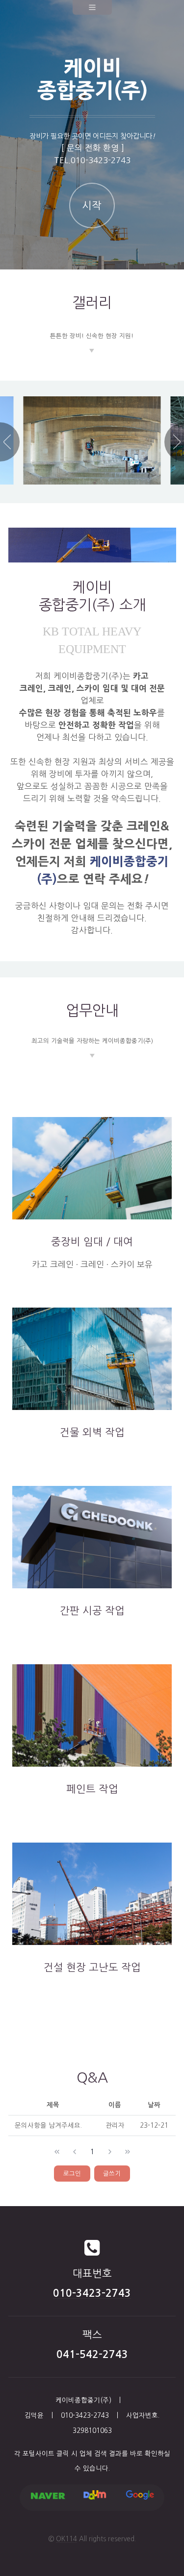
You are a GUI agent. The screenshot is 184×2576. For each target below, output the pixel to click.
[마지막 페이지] (128, 2152)
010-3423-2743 (101, 160)
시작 (92, 206)
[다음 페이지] (110, 2152)
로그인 (72, 2174)
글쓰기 (112, 2174)
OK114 (66, 2539)
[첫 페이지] (57, 2152)
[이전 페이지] (75, 2152)
